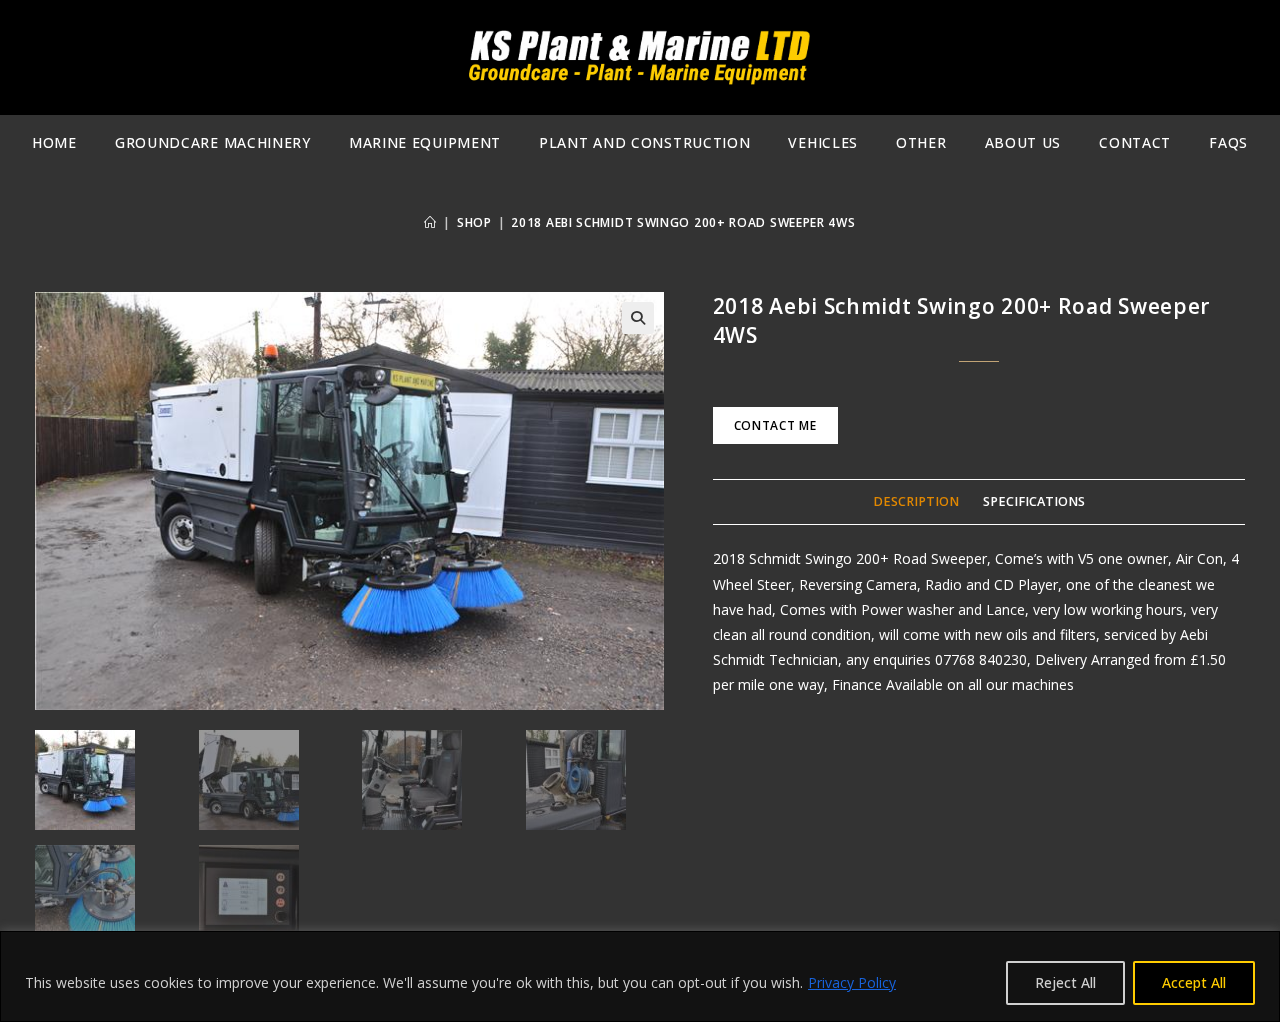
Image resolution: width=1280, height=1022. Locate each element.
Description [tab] (916, 501)
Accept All (1194, 982)
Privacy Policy (852, 982)
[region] (640, 976)
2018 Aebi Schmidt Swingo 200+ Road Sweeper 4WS (683, 222)
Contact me (775, 425)
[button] (638, 318)
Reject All (1065, 982)
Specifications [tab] (1034, 501)
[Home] (430, 222)
